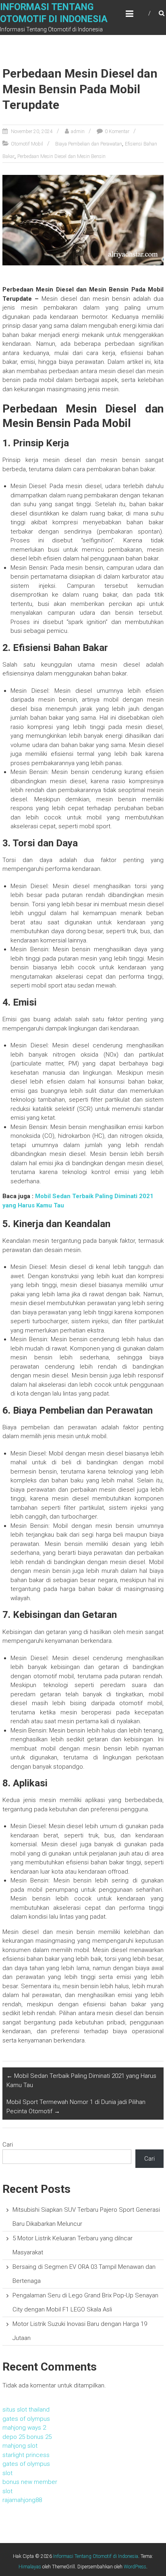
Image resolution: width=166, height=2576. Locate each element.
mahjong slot (20, 2446)
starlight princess (26, 2455)
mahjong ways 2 (24, 2428)
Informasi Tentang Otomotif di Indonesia (96, 2556)
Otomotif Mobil (27, 144)
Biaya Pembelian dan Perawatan (89, 144)
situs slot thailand (26, 2410)
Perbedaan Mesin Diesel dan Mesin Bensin (61, 156)
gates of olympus (26, 2419)
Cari (8, 2145)
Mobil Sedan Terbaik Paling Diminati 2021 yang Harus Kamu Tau (81, 2080)
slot (7, 2473)
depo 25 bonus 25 (27, 2437)
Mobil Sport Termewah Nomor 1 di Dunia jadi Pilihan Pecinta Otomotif (76, 2107)
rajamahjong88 (22, 2500)
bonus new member (30, 2482)
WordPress (135, 2567)
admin (78, 131)
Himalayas (30, 2567)
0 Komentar (117, 131)
